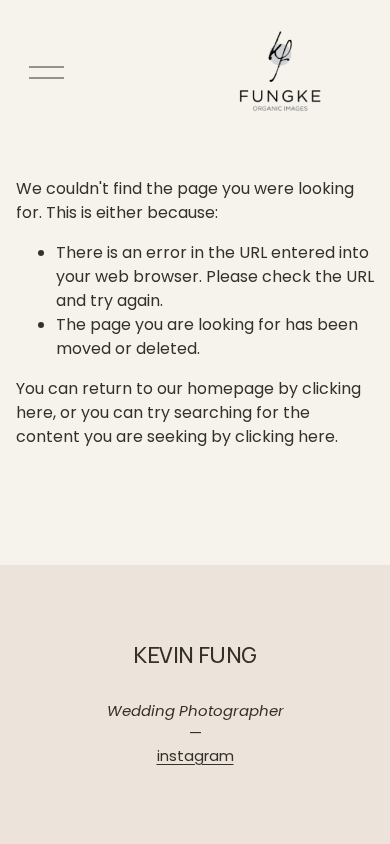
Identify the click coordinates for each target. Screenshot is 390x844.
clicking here (285, 436)
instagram (195, 755)
